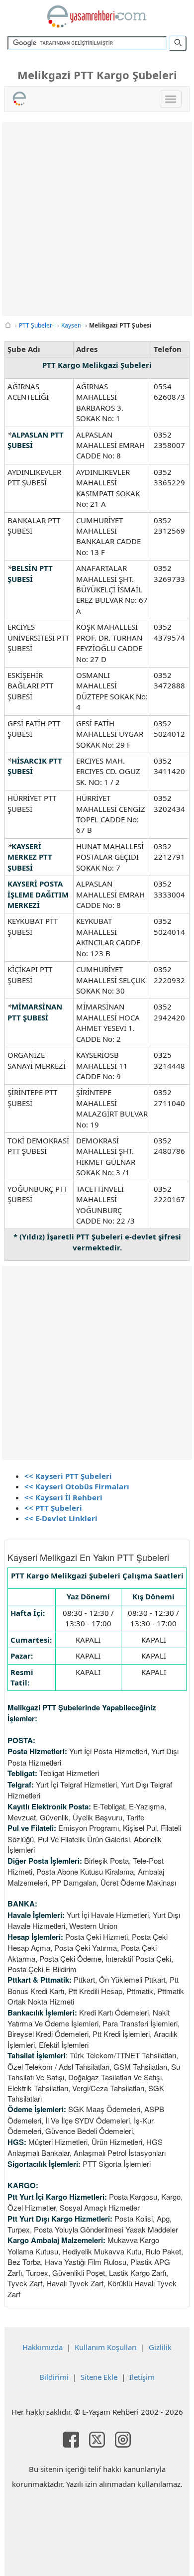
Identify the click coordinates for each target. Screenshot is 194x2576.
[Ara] (178, 43)
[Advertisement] (97, 219)
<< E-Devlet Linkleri (61, 1518)
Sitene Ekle (99, 2377)
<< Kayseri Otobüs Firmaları (77, 1486)
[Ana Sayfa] (8, 325)
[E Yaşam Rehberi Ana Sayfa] (97, 16)
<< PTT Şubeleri (53, 1508)
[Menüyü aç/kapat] (171, 99)
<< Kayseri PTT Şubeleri (68, 1476)
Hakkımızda (43, 2347)
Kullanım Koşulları (106, 2347)
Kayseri (71, 325)
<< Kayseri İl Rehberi (63, 1497)
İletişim (142, 2377)
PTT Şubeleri (36, 325)
